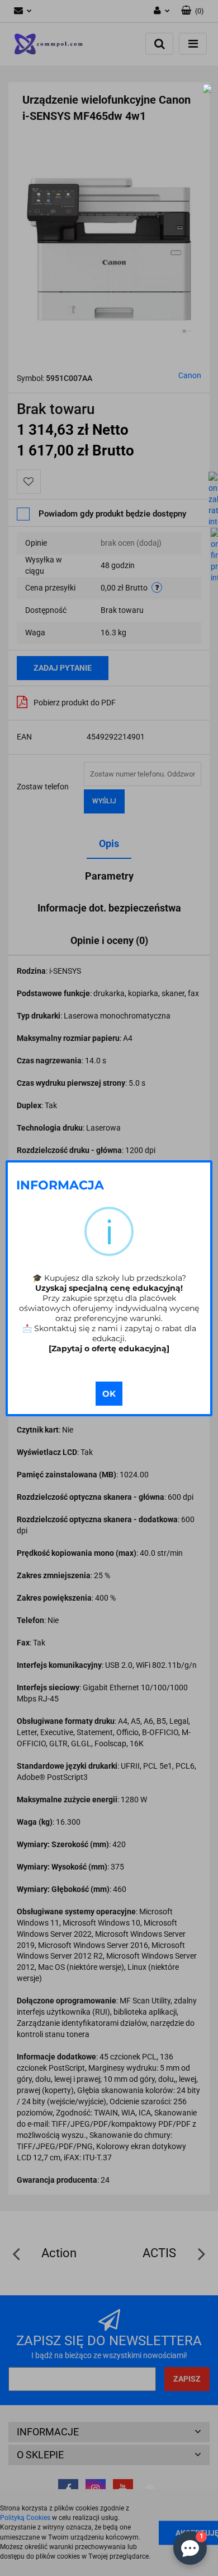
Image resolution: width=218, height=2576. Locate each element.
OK (109, 1394)
